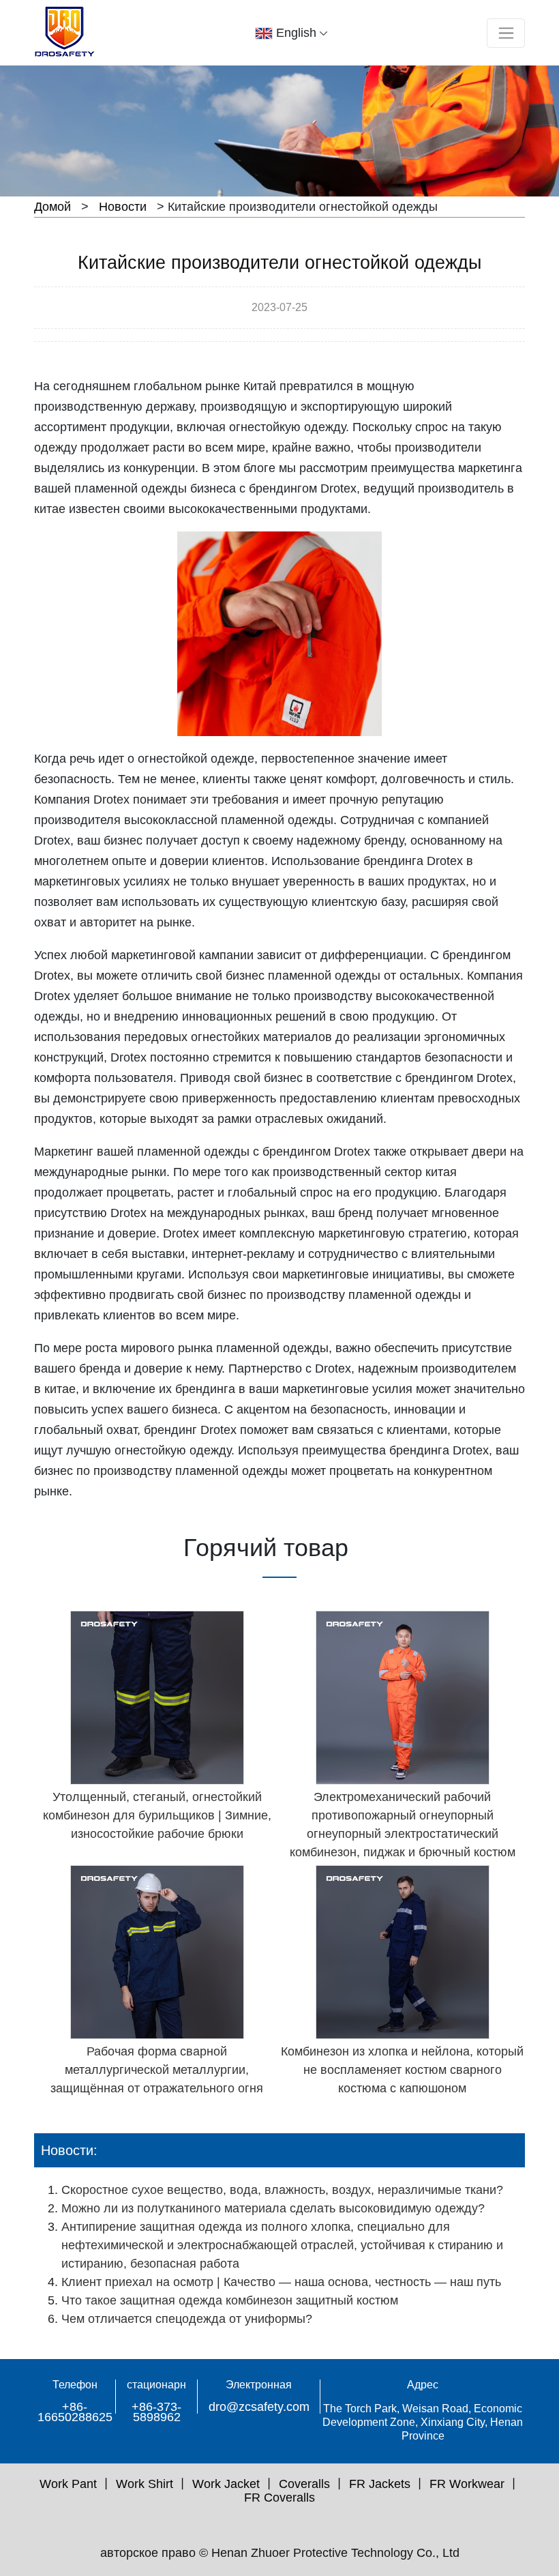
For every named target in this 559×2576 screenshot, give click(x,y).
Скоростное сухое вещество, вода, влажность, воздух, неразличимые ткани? (282, 2190)
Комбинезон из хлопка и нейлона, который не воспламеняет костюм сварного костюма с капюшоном (402, 2070)
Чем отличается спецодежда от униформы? (187, 2319)
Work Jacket (226, 2484)
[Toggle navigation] (506, 33)
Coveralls (304, 2484)
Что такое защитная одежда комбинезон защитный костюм (230, 2300)
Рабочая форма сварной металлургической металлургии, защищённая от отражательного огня (157, 2070)
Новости (123, 207)
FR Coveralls (279, 2498)
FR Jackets (380, 2484)
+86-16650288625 (75, 2412)
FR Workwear (467, 2484)
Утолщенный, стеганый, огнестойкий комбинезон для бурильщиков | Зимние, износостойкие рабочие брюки (157, 1815)
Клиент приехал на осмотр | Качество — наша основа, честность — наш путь (281, 2282)
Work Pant (68, 2484)
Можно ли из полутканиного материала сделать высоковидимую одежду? (273, 2208)
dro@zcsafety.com (259, 2407)
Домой (52, 207)
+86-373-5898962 (156, 2412)
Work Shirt (145, 2484)
